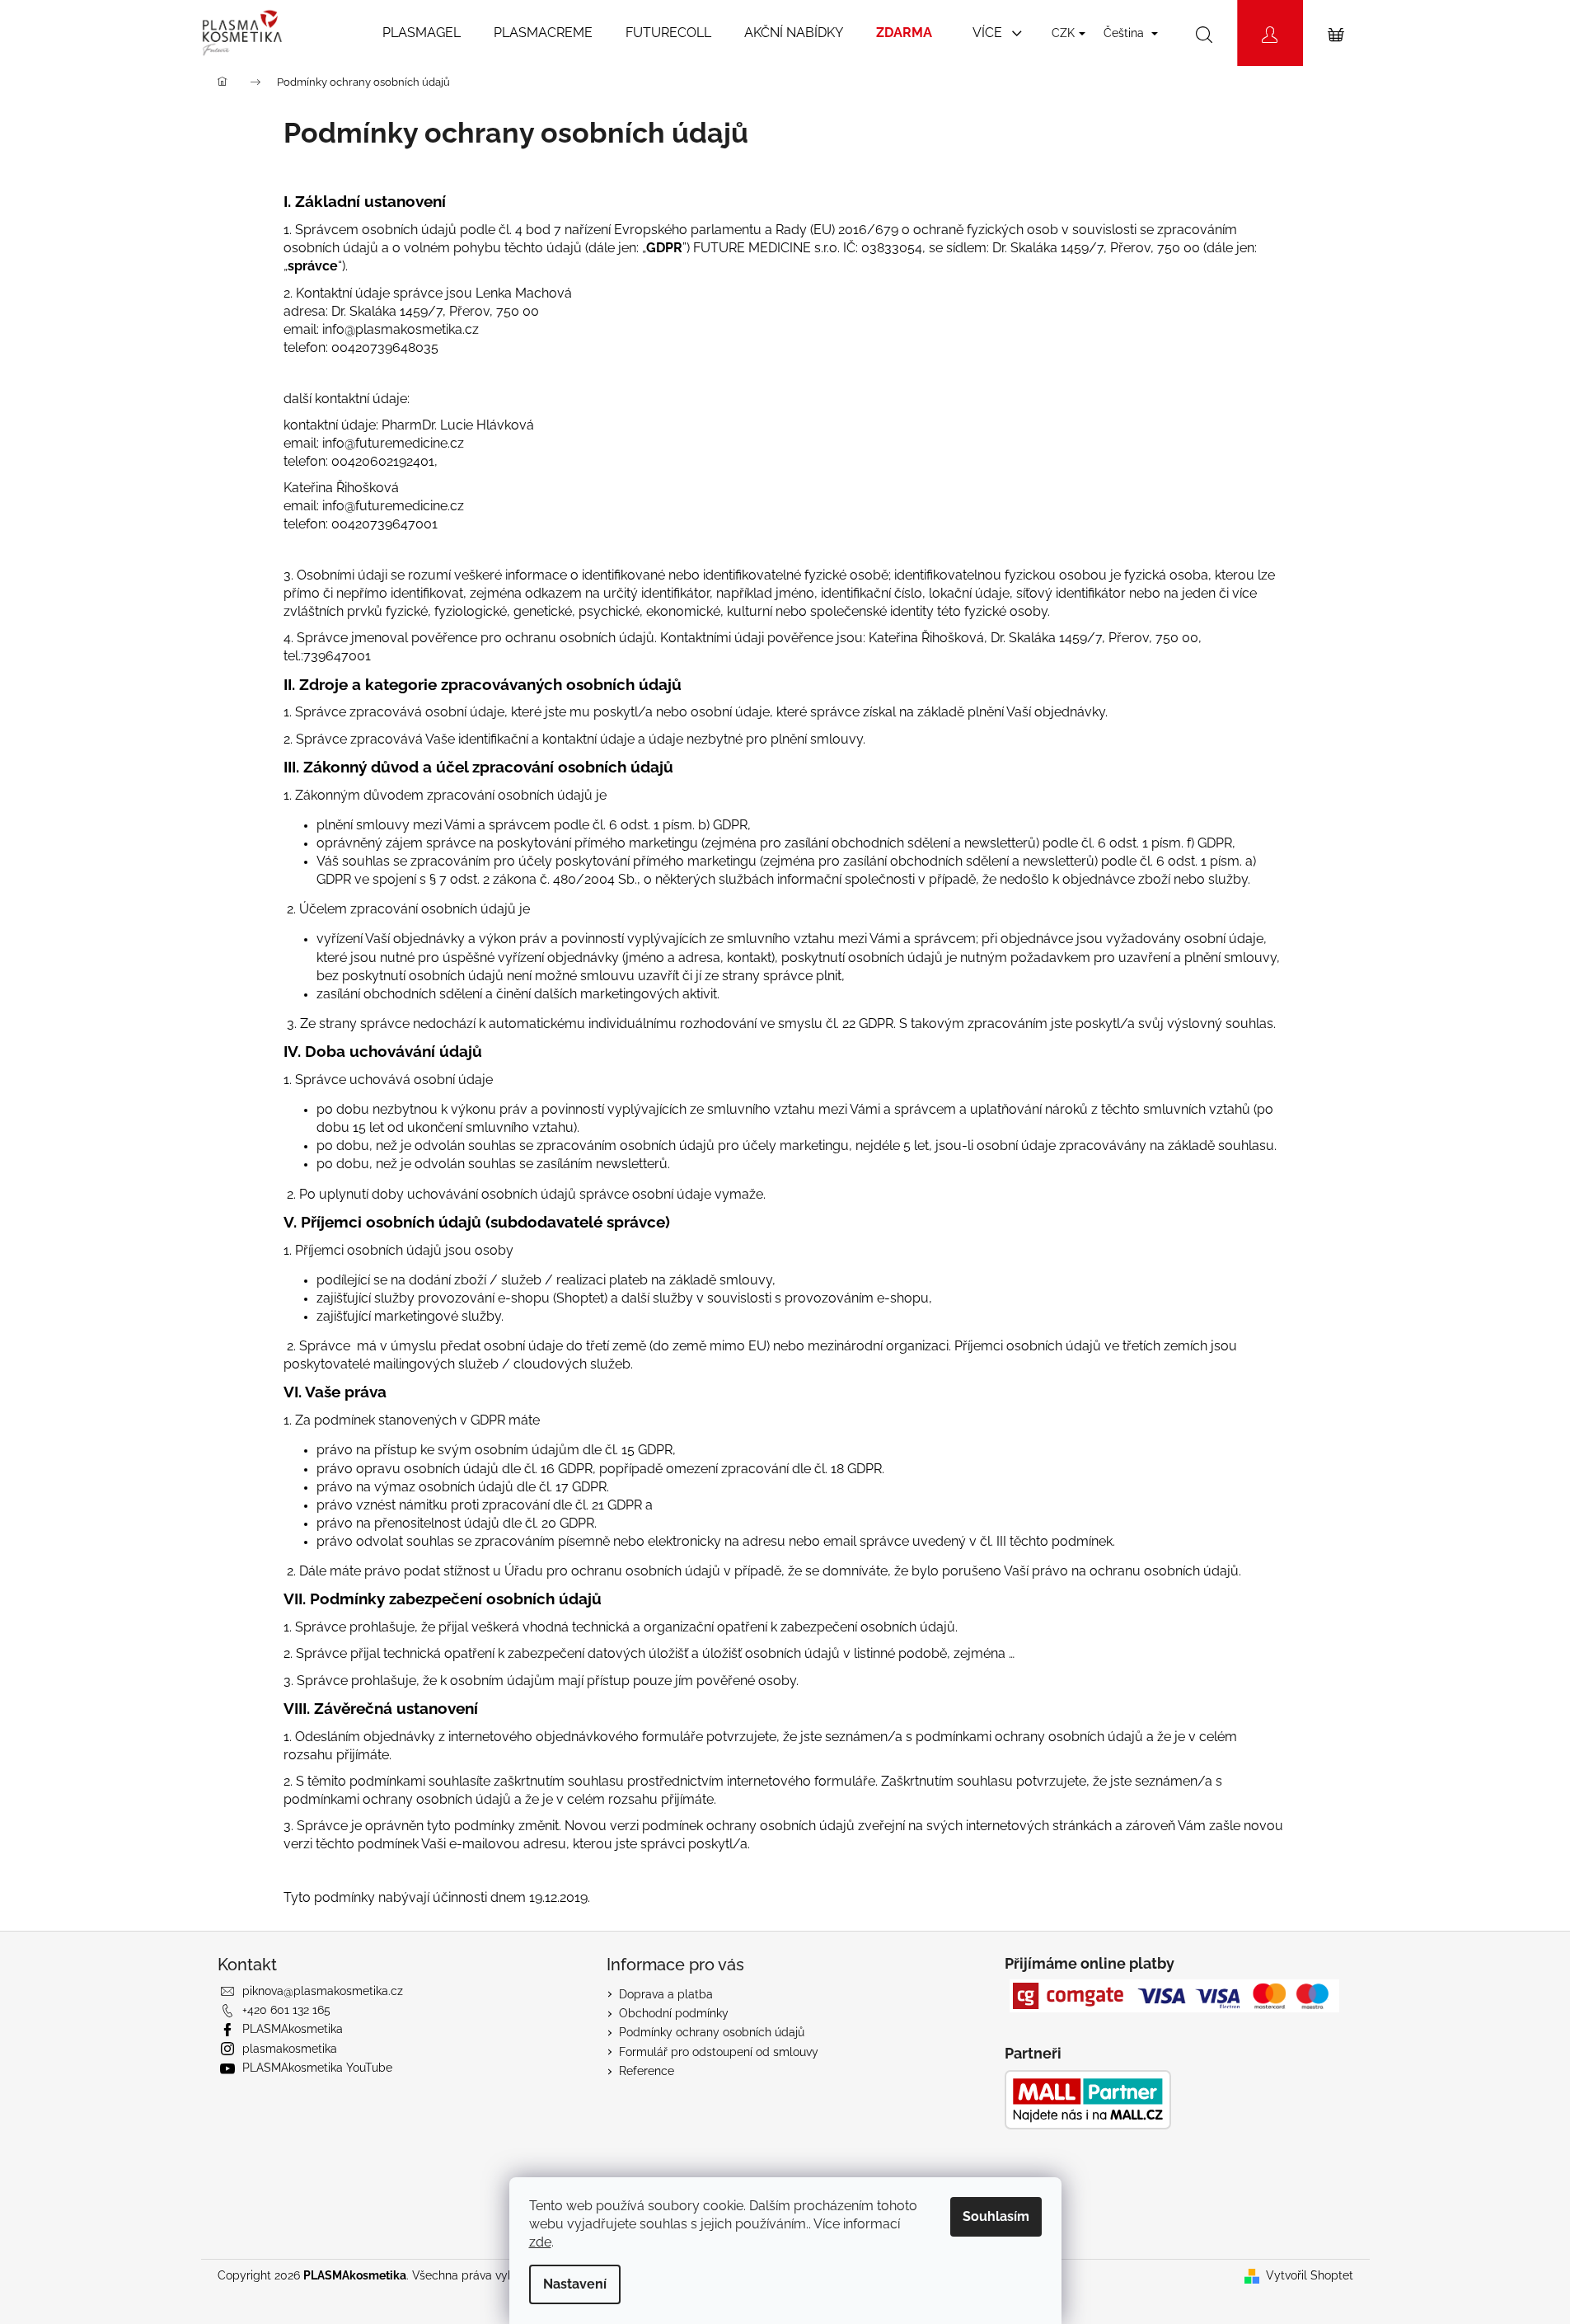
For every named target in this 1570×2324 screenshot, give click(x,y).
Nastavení (575, 2284)
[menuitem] (422, 33)
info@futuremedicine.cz (393, 443)
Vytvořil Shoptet (1310, 2275)
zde (540, 2242)
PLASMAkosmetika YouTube (317, 2068)
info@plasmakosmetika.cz (401, 329)
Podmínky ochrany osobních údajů (712, 2032)
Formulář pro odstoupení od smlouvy (719, 2052)
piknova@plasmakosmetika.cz (323, 1991)
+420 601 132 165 (286, 2010)
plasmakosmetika (290, 2049)
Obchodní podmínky (674, 2013)
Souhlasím (996, 2216)
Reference (647, 2071)
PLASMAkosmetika (293, 2029)
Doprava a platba (666, 1994)
